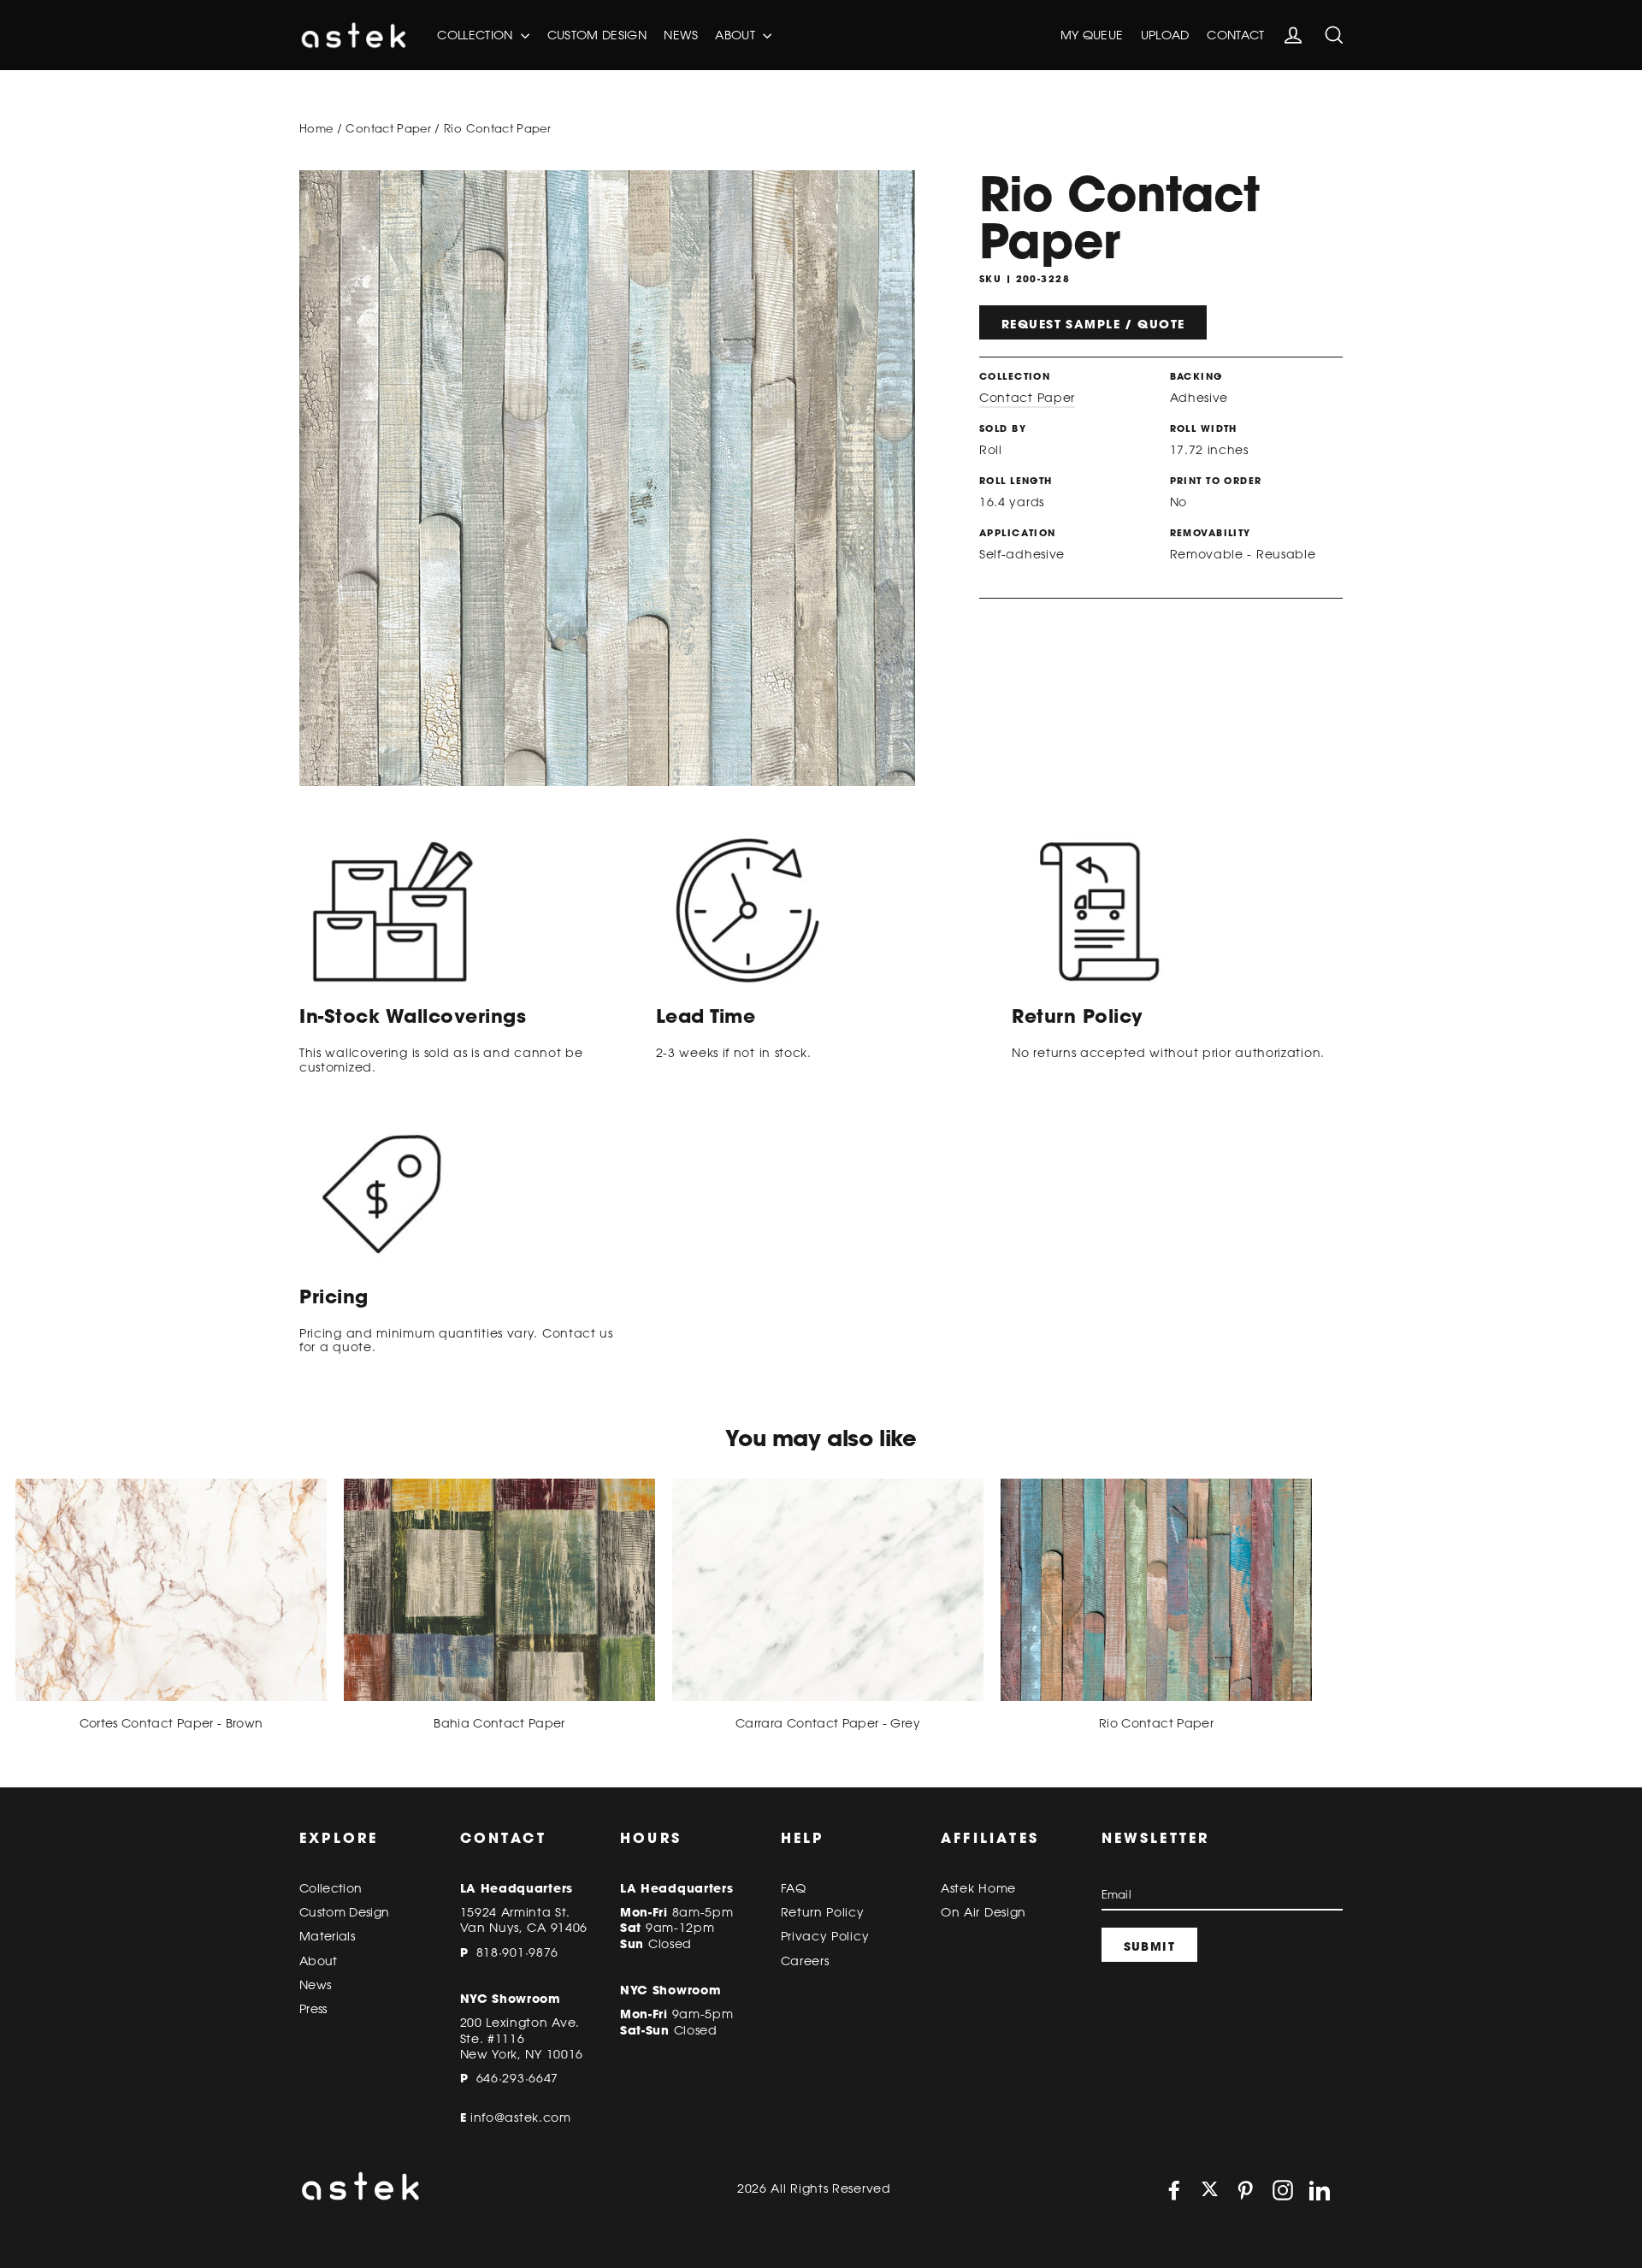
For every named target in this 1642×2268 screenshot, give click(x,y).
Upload (1165, 35)
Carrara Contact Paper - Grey (828, 1723)
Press (313, 2009)
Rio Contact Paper (1156, 1723)
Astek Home (978, 1888)
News (680, 35)
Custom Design (597, 35)
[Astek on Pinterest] (1245, 2190)
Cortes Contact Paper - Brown (171, 1723)
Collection (477, 35)
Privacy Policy (825, 1936)
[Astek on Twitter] (1210, 2191)
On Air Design (983, 1912)
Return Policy (823, 1912)
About (737, 35)
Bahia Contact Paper (499, 1723)
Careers (805, 1961)
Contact (1235, 35)
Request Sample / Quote (1093, 324)
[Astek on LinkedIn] (1320, 2190)
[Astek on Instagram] (1283, 2190)
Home (316, 128)
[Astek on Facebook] (1174, 2190)
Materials (327, 1936)
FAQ (794, 1888)
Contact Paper (388, 128)
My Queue (1092, 35)
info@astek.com (521, 2117)
